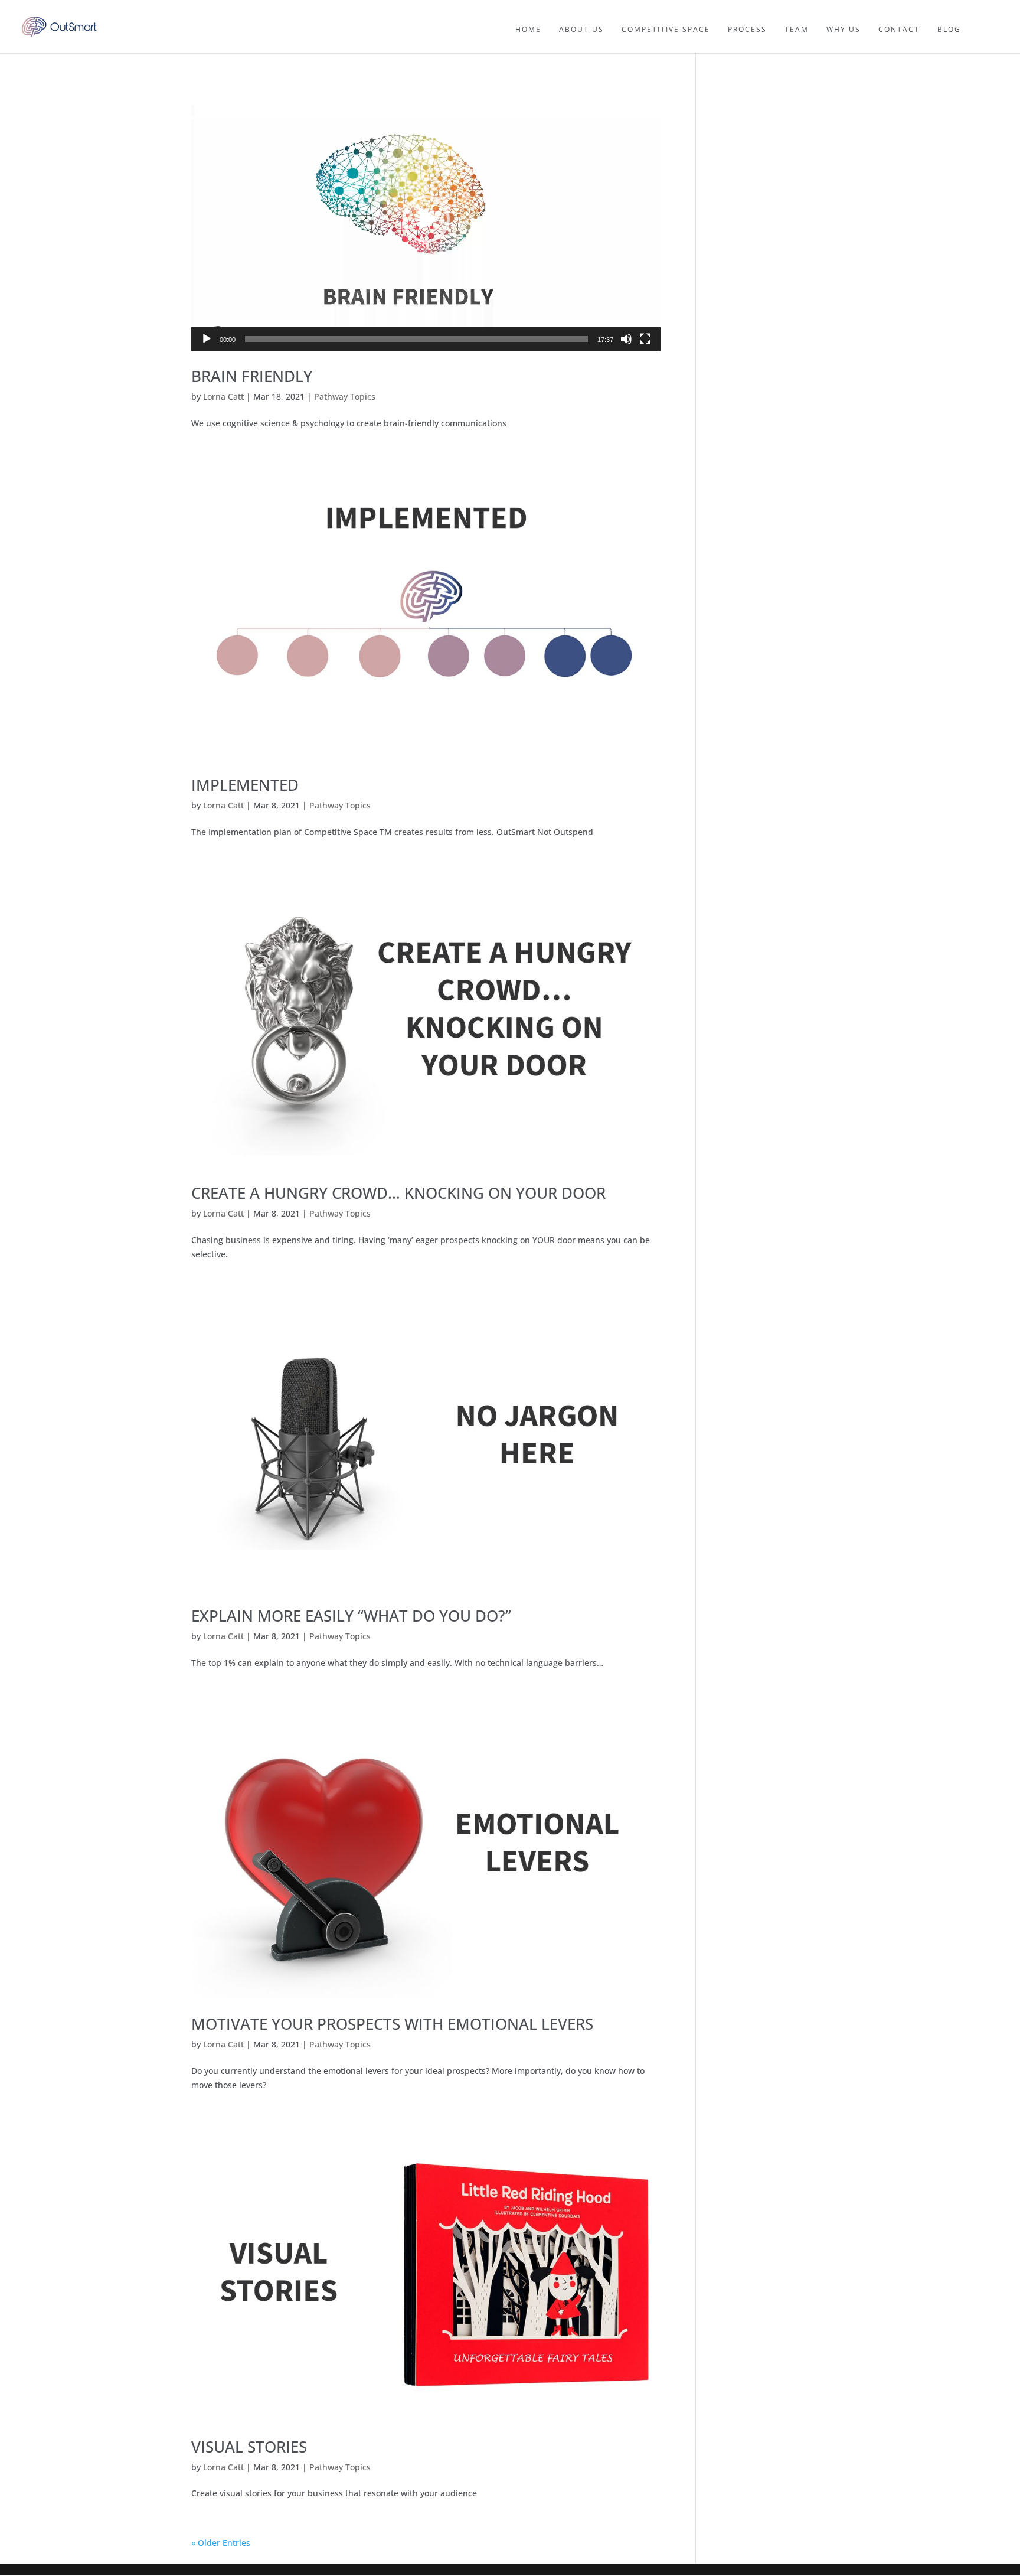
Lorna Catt (223, 397)
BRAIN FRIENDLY (252, 376)
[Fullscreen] (645, 339)
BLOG (949, 29)
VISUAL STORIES (249, 2447)
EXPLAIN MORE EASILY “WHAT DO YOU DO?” (351, 1616)
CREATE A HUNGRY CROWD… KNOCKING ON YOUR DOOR (398, 1193)
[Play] (207, 339)
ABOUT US (581, 29)
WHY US (844, 29)
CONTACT (899, 29)
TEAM (797, 29)
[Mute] (626, 339)
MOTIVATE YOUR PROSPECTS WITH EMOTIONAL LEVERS (392, 2024)
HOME (528, 29)
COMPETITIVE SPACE (666, 29)
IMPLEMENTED (245, 785)
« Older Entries (221, 2543)
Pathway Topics (345, 397)
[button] (426, 219)
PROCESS (747, 29)
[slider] (416, 339)
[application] (426, 219)
